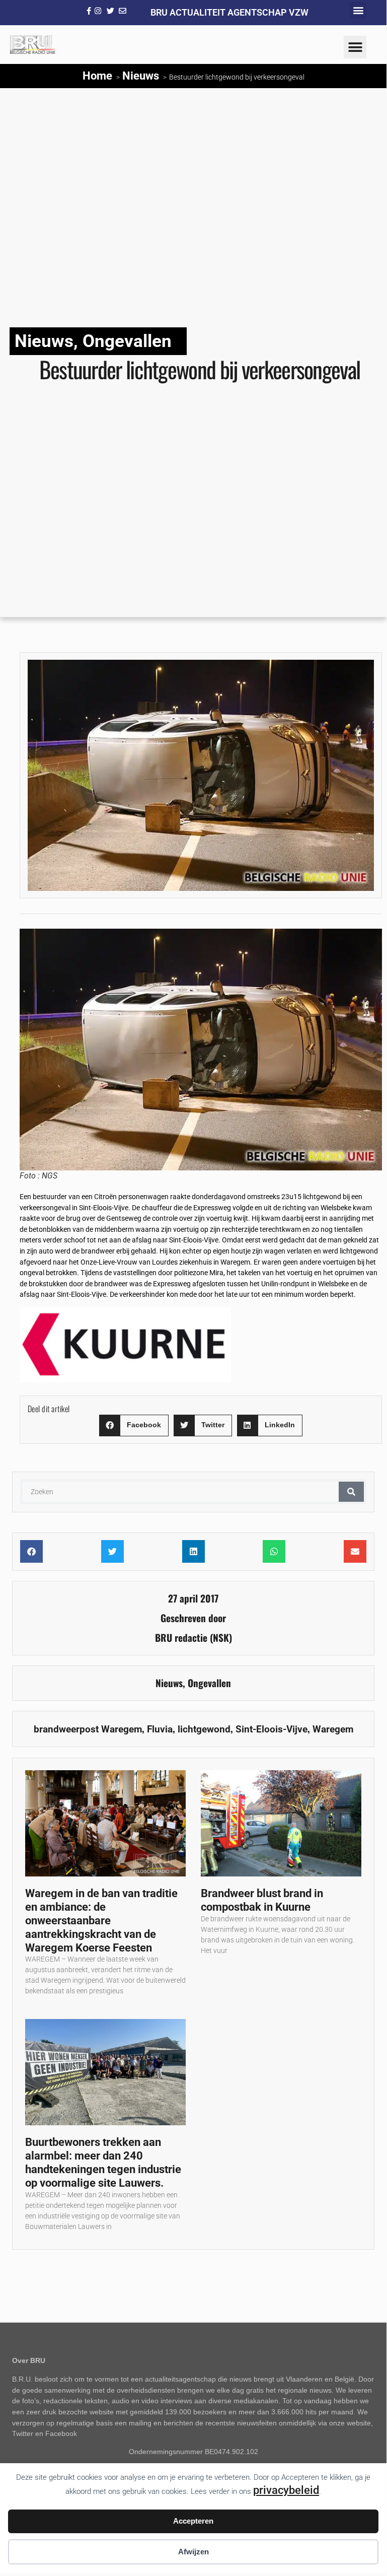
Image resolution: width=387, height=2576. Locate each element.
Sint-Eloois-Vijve (272, 1729)
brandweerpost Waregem (88, 1729)
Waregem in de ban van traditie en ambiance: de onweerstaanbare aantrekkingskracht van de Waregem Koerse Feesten (101, 1920)
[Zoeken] (351, 1492)
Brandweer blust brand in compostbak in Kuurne (262, 1900)
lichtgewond (204, 1729)
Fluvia (160, 1729)
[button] (358, 10)
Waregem (333, 1729)
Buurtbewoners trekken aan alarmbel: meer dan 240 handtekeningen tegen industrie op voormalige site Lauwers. (103, 2162)
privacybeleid (286, 2490)
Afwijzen (193, 2552)
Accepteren (193, 2521)
